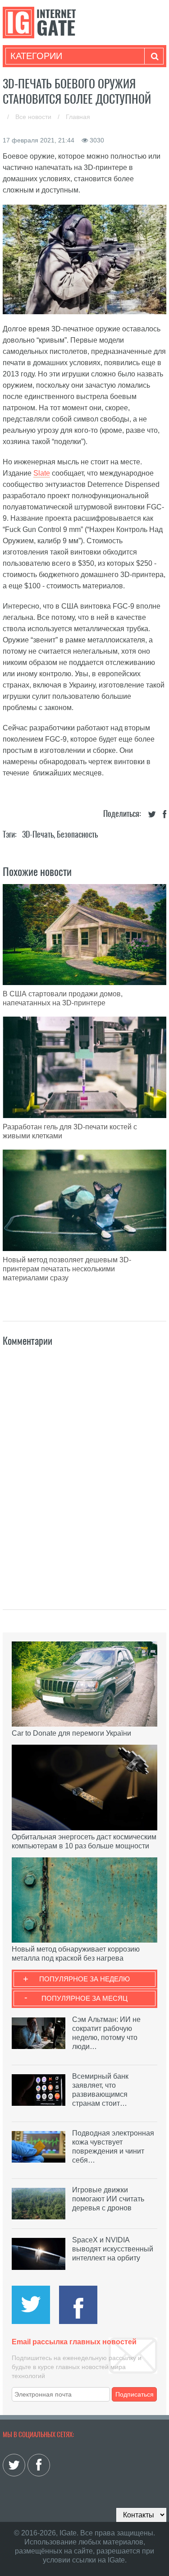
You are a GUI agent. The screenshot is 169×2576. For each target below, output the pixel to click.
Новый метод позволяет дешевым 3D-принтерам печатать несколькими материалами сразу (67, 1269)
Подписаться (135, 2394)
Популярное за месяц (84, 1998)
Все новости (34, 117)
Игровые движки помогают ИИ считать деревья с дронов (108, 2199)
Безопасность (77, 834)
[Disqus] (85, 1468)
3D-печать (38, 834)
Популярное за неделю (84, 1979)
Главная (78, 117)
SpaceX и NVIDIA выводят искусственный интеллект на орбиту (113, 2249)
